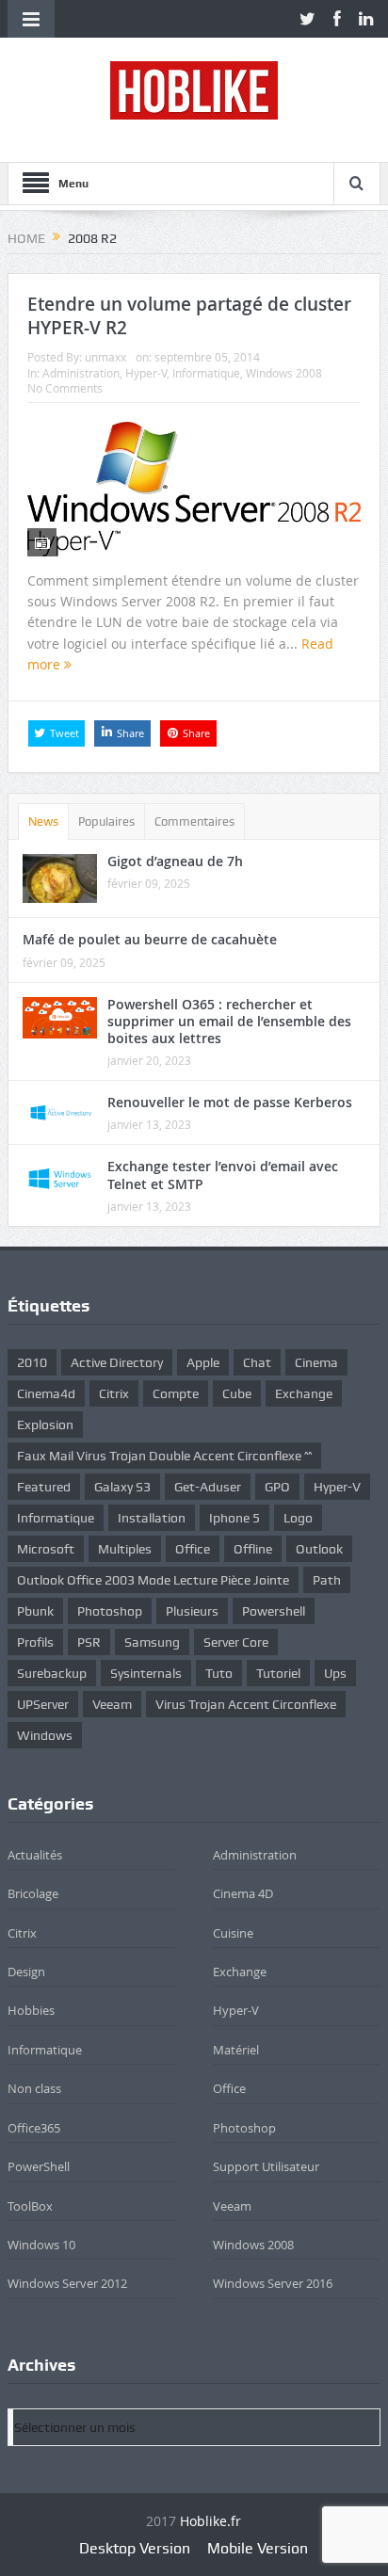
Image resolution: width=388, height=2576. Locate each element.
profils (35, 1642)
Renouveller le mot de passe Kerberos (230, 1102)
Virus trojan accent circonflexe (246, 1704)
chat (257, 1362)
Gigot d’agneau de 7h (175, 861)
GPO (277, 1487)
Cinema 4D (243, 1893)
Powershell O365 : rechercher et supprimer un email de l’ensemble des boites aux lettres (229, 1021)
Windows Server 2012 (67, 2283)
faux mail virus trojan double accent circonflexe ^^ (164, 1456)
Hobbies (31, 2010)
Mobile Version (258, 2548)
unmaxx (105, 357)
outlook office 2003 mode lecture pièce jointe (153, 1580)
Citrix (22, 1933)
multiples (125, 1549)
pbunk (35, 1611)
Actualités (35, 1855)
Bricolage (33, 1893)
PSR (89, 1642)
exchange (304, 1393)
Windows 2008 (284, 373)
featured (44, 1487)
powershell (274, 1611)
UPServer (43, 1704)
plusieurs (192, 1611)
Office (229, 2088)
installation (152, 1518)
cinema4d (46, 1393)
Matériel (236, 2050)
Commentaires (194, 821)
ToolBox (30, 2206)
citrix (114, 1393)
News (43, 821)
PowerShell (39, 2166)
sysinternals (146, 1673)
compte (176, 1393)
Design (26, 1972)
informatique (56, 1518)
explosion (45, 1425)
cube (237, 1393)
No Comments (65, 388)
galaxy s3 (122, 1487)
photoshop (110, 1611)
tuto (219, 1673)
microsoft (46, 1549)
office (193, 1549)
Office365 (34, 2128)
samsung (152, 1642)
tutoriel (278, 1673)
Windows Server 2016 (273, 2283)
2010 (32, 1362)
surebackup (52, 1673)
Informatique (206, 373)
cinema (316, 1362)
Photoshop (244, 2128)
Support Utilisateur (266, 2166)
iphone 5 (234, 1518)
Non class (34, 2088)
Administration (81, 373)
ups (335, 1673)
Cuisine (233, 1933)
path (327, 1580)
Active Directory (117, 1362)
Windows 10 (41, 2245)
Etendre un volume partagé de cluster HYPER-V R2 (189, 316)
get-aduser (208, 1487)
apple (203, 1362)
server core (236, 1642)
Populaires (106, 821)
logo (298, 1518)
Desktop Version (135, 2548)
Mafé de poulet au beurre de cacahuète (150, 939)
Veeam (112, 1704)
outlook (319, 1549)
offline (253, 1549)
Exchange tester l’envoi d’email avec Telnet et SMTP (223, 1175)
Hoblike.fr (210, 2521)
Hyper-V (146, 373)
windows (45, 1735)
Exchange (240, 1972)
